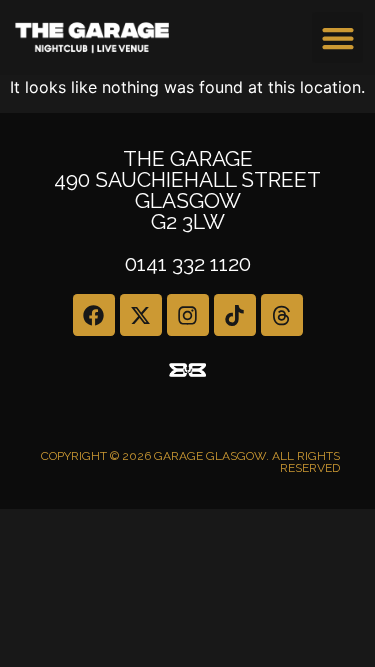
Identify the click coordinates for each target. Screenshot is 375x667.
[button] (337, 37)
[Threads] (282, 315)
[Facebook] (94, 315)
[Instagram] (188, 315)
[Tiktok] (235, 315)
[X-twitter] (141, 315)
